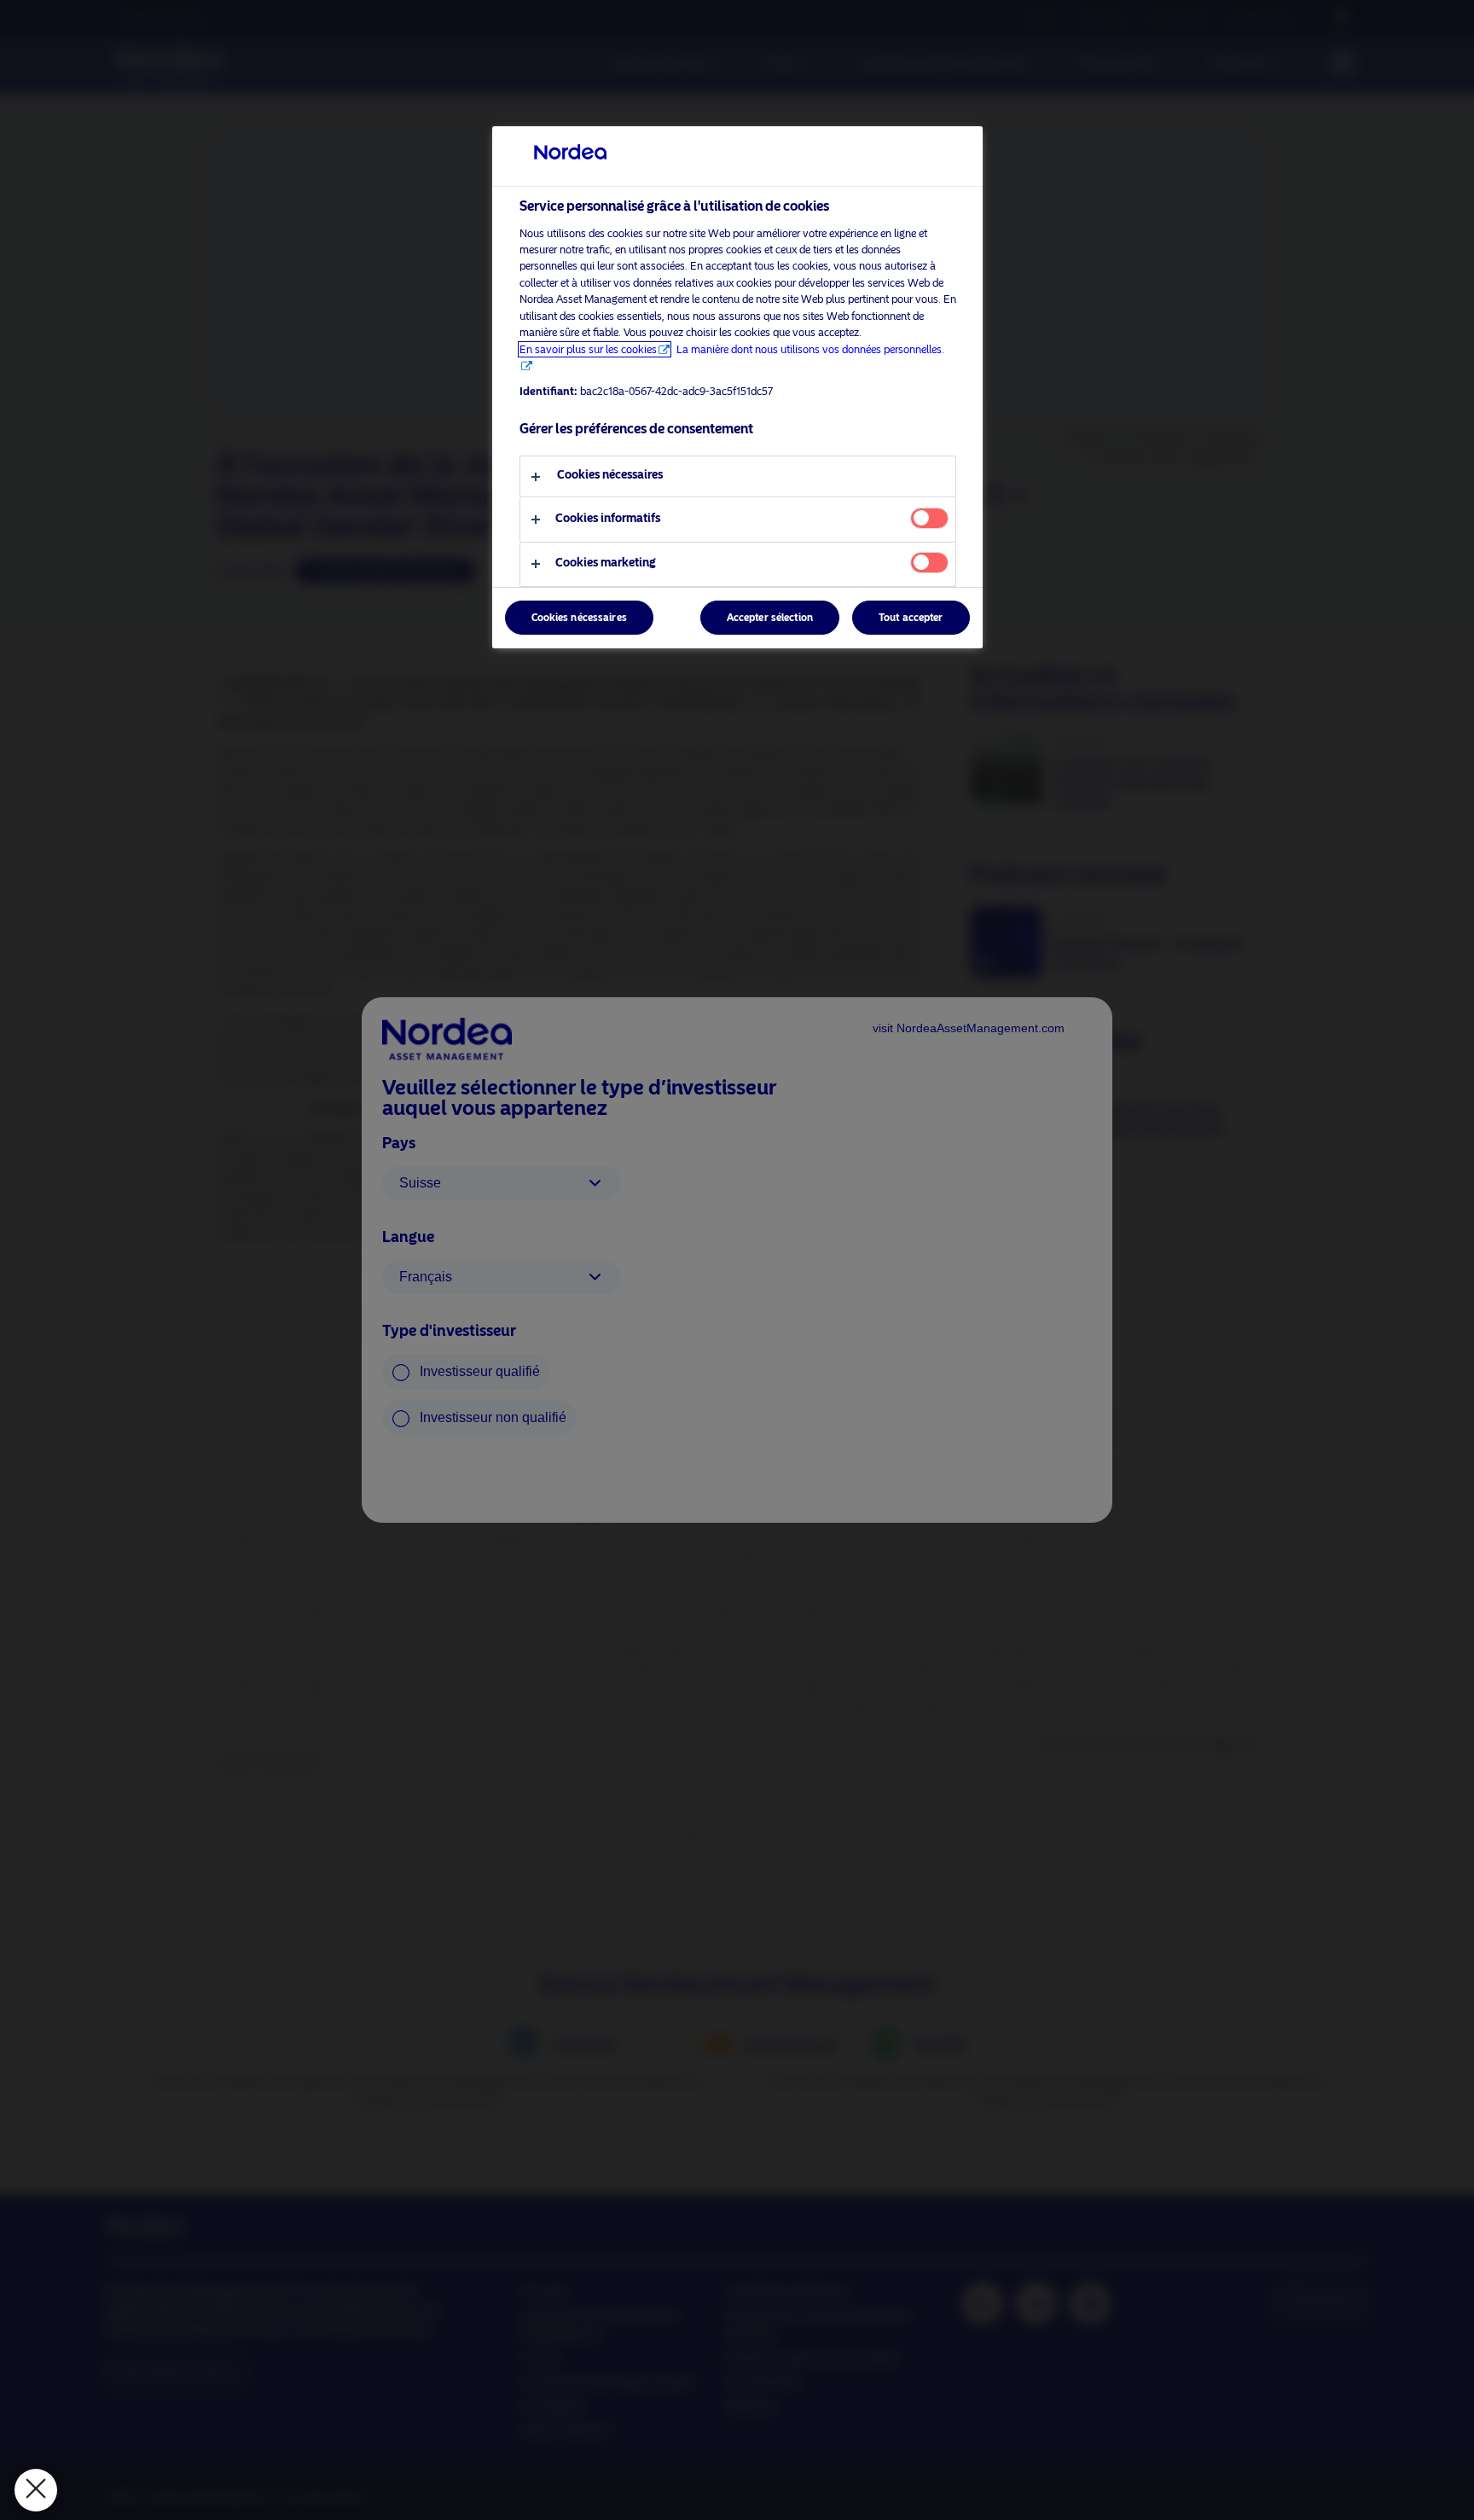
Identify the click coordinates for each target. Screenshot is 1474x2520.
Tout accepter (911, 618)
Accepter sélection (770, 618)
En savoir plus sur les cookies (588, 349)
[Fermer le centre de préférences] (36, 2490)
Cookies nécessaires (579, 618)
